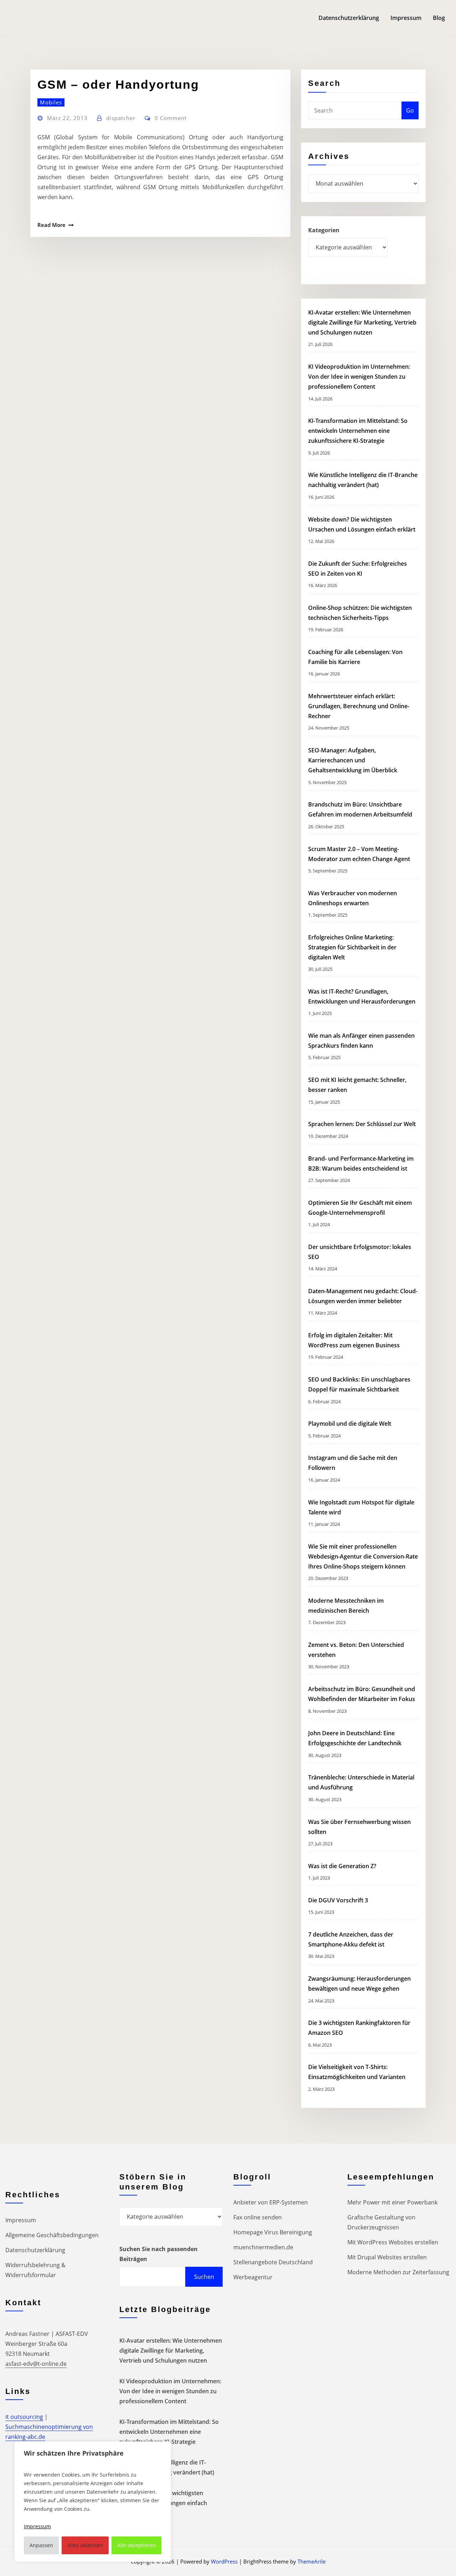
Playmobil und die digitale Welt (350, 1424)
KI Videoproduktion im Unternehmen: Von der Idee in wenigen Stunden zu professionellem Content (359, 377)
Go (410, 110)
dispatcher (121, 118)
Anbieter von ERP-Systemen (271, 2202)
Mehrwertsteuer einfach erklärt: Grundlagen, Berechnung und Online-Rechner (359, 706)
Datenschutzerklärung (349, 18)
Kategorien (324, 230)
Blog (439, 18)
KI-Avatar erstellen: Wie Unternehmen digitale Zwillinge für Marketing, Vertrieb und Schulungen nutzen (362, 322)
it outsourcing (24, 2417)
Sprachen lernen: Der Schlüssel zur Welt (362, 1124)
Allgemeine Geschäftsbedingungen (52, 2235)
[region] (93, 2502)
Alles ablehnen (85, 2545)
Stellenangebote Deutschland (273, 2262)
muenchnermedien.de (263, 2247)
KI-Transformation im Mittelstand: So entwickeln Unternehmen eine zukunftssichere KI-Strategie (358, 431)
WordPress (224, 2561)
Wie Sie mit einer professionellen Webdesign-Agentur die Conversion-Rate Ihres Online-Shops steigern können (363, 1556)
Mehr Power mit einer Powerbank (392, 2202)
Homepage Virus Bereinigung (273, 2232)
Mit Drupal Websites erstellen (387, 2257)
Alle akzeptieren (136, 2545)
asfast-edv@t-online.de (36, 2364)
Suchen (204, 2277)
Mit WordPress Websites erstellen (393, 2242)
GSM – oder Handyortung (118, 84)
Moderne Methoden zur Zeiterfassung (398, 2272)
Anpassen (41, 2545)
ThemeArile (312, 2561)
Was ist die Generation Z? (342, 1866)
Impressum (406, 18)
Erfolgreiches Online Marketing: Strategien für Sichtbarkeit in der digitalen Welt (352, 947)
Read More (51, 225)
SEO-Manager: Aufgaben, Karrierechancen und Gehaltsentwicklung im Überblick (353, 760)
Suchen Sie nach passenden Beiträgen (159, 2254)
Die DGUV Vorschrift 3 (339, 1900)
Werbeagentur (253, 2277)
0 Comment (171, 118)
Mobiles (51, 102)
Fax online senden (258, 2217)
